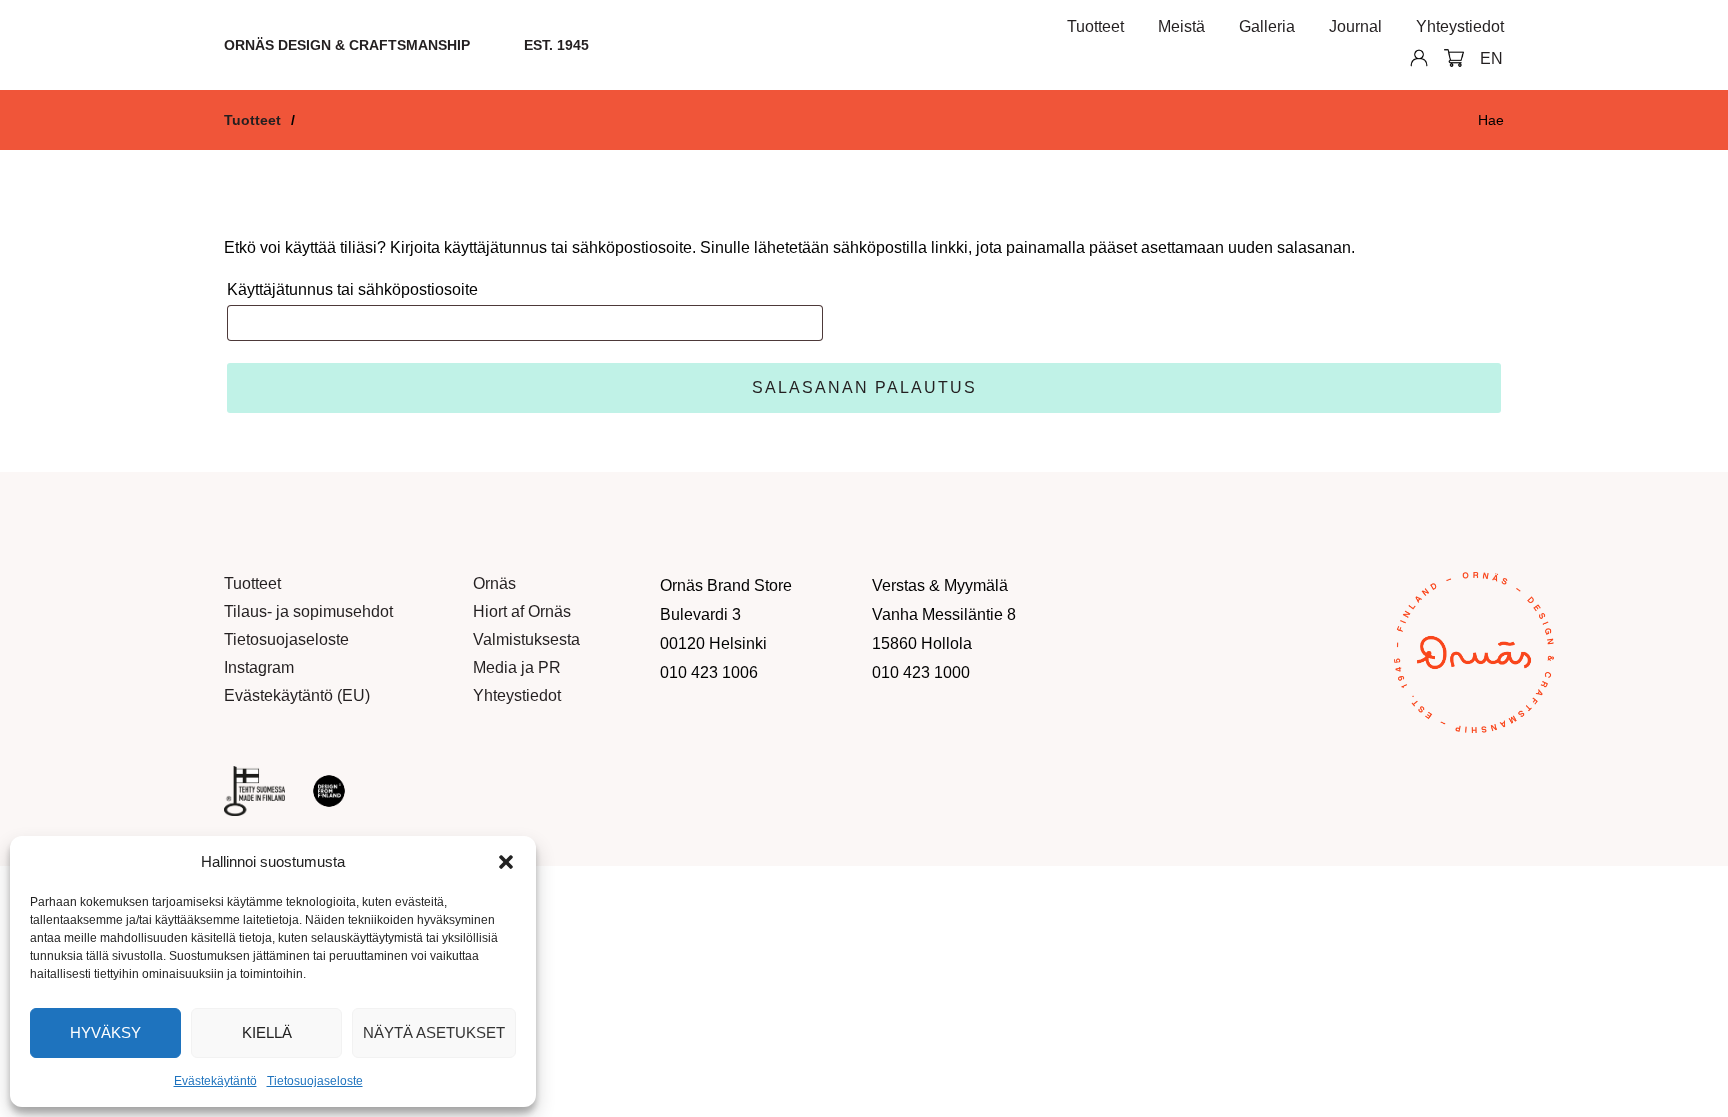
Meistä (1181, 26)
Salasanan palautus (864, 387)
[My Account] (1411, 56)
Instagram (259, 667)
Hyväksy (105, 1032)
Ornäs (494, 583)
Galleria (1267, 26)
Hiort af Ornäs (522, 611)
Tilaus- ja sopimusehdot (308, 611)
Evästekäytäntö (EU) (297, 695)
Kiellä (267, 1032)
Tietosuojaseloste (315, 1081)
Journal (1355, 26)
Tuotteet (1095, 26)
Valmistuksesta (526, 639)
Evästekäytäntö (215, 1081)
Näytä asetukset (434, 1032)
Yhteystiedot (1460, 26)
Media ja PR (517, 667)
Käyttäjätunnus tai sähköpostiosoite (352, 289)
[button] (506, 862)
